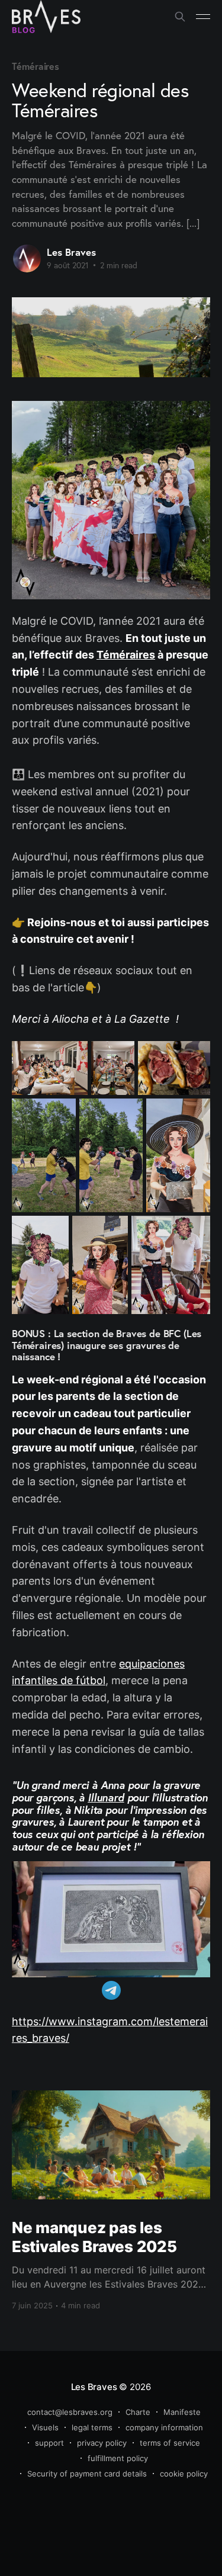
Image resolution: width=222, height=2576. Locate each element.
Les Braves (71, 252)
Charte (138, 2412)
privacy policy (102, 2443)
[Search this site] (180, 17)
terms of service (170, 2443)
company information (164, 2427)
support (49, 2443)
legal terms (92, 2427)
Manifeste (182, 2412)
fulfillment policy (118, 2458)
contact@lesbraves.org (70, 2412)
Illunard (106, 1797)
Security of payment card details (87, 2474)
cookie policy (184, 2474)
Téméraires (36, 66)
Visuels (45, 2427)
